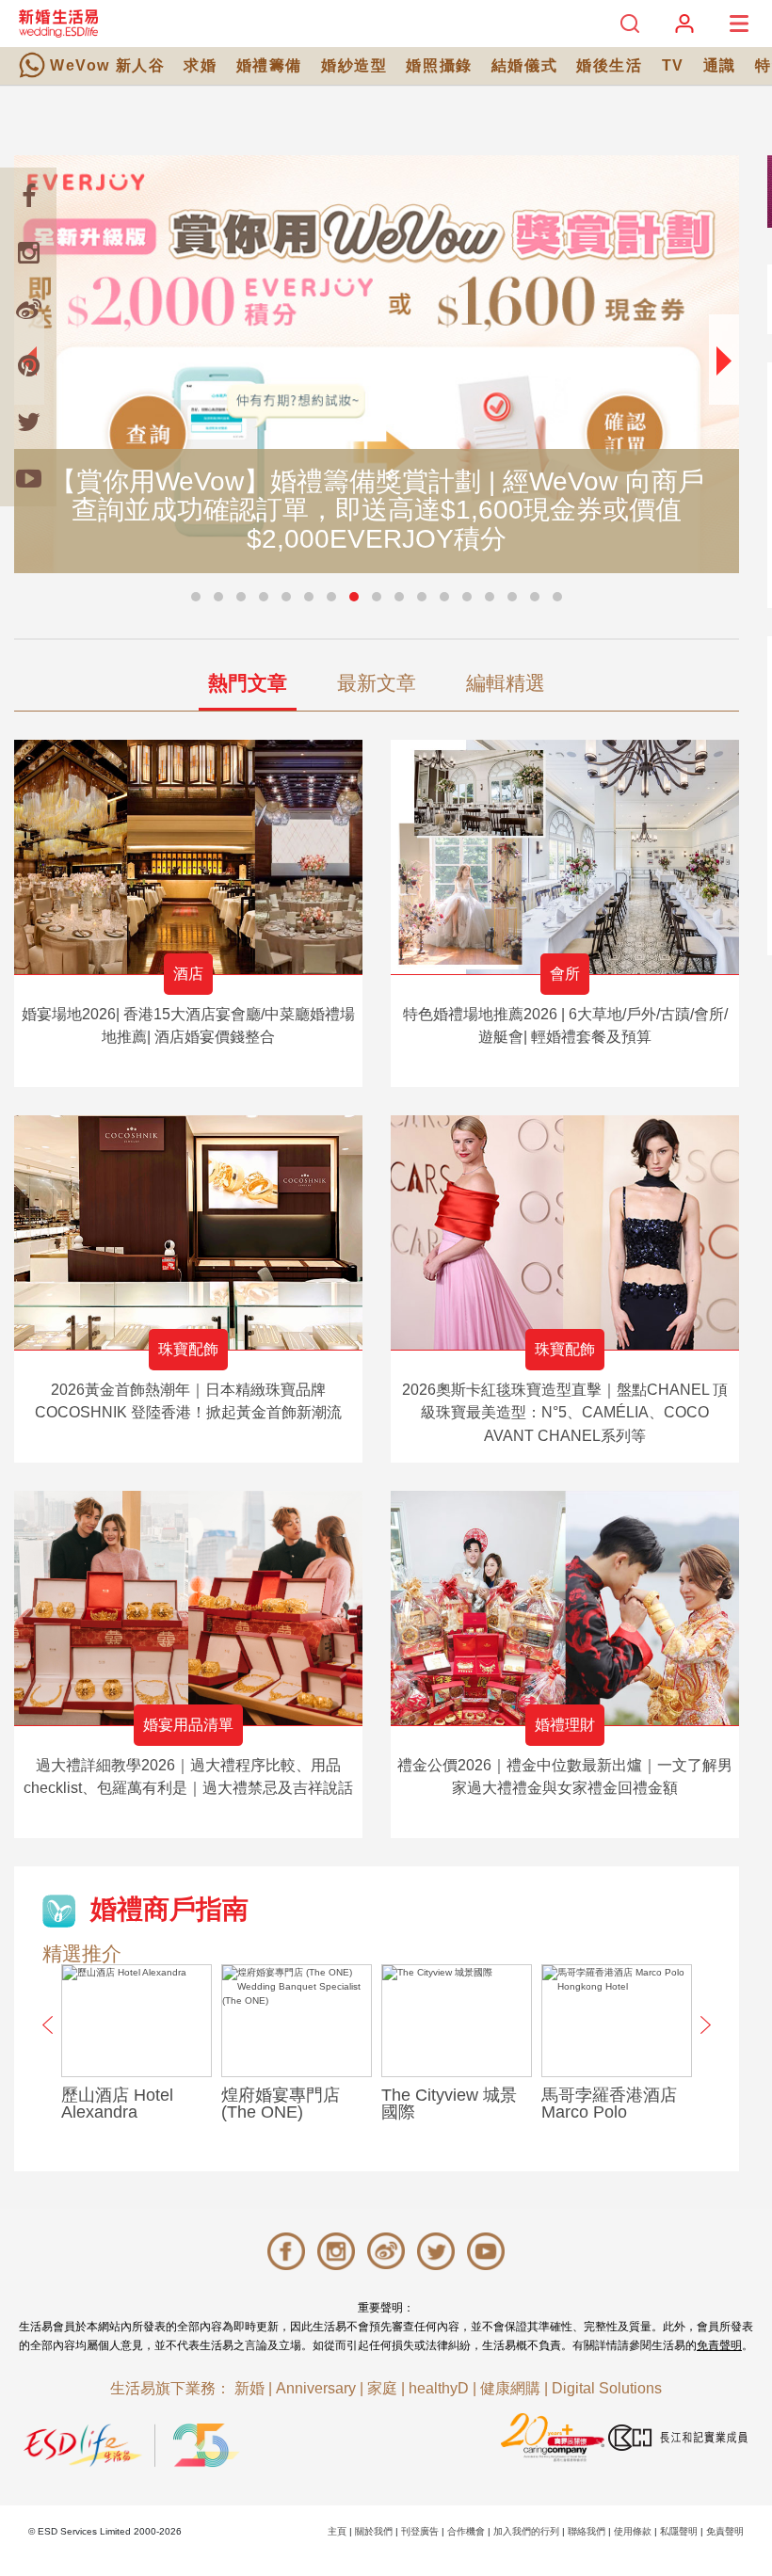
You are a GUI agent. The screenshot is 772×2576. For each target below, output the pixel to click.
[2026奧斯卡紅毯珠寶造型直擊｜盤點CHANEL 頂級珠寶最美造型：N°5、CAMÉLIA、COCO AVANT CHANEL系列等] (565, 1232)
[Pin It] (28, 365)
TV (673, 65)
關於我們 (374, 2531)
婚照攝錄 (439, 65)
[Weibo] (28, 309)
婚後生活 (609, 65)
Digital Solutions (607, 2388)
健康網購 (510, 2388)
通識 (720, 65)
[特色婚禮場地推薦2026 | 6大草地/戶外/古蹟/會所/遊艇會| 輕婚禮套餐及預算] (565, 857)
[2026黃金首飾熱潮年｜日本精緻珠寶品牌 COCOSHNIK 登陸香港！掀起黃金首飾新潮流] (188, 1232)
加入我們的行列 (526, 2531)
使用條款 (633, 2531)
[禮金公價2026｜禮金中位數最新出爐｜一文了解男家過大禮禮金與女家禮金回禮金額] (565, 1608)
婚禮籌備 (269, 65)
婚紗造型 (354, 65)
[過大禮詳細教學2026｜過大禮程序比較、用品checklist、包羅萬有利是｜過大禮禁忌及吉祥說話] (188, 1608)
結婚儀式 (524, 65)
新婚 (249, 2388)
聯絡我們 (587, 2531)
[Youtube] (28, 478)
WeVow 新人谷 (107, 65)
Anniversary (316, 2388)
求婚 (200, 65)
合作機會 (466, 2531)
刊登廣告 (420, 2531)
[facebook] (28, 196)
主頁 (337, 2531)
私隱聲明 (679, 2531)
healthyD (439, 2388)
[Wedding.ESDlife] (58, 23)
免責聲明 (719, 2345)
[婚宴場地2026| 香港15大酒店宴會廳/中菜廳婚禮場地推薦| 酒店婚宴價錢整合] (188, 857)
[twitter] (28, 422)
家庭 (382, 2388)
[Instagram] (28, 252)
